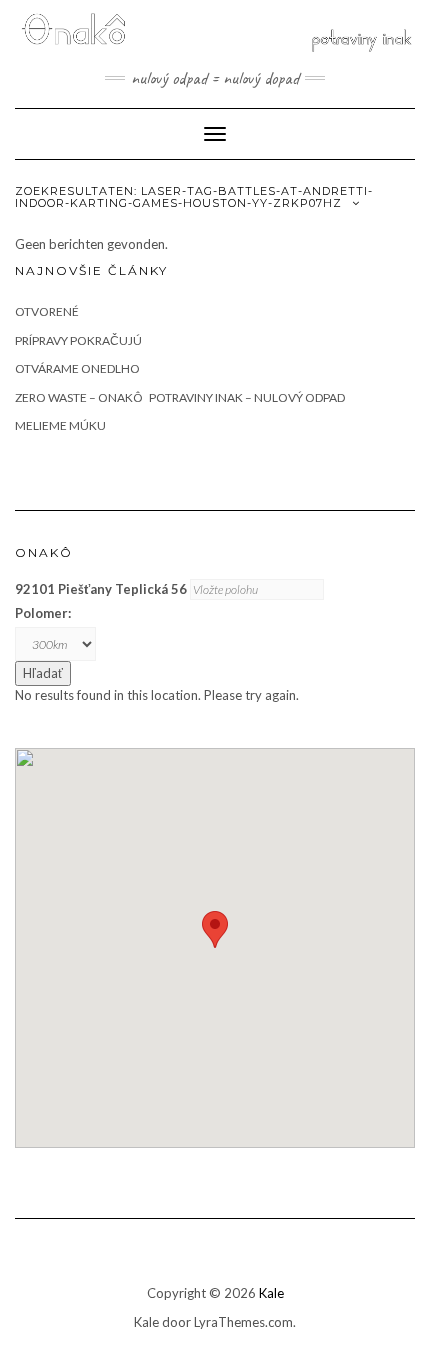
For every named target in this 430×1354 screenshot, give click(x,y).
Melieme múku (60, 425)
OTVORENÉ (47, 311)
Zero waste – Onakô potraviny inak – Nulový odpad (180, 397)
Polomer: (43, 613)
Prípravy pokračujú (78, 340)
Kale (271, 1293)
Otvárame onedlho (77, 368)
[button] (215, 929)
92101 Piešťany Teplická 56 (101, 589)
